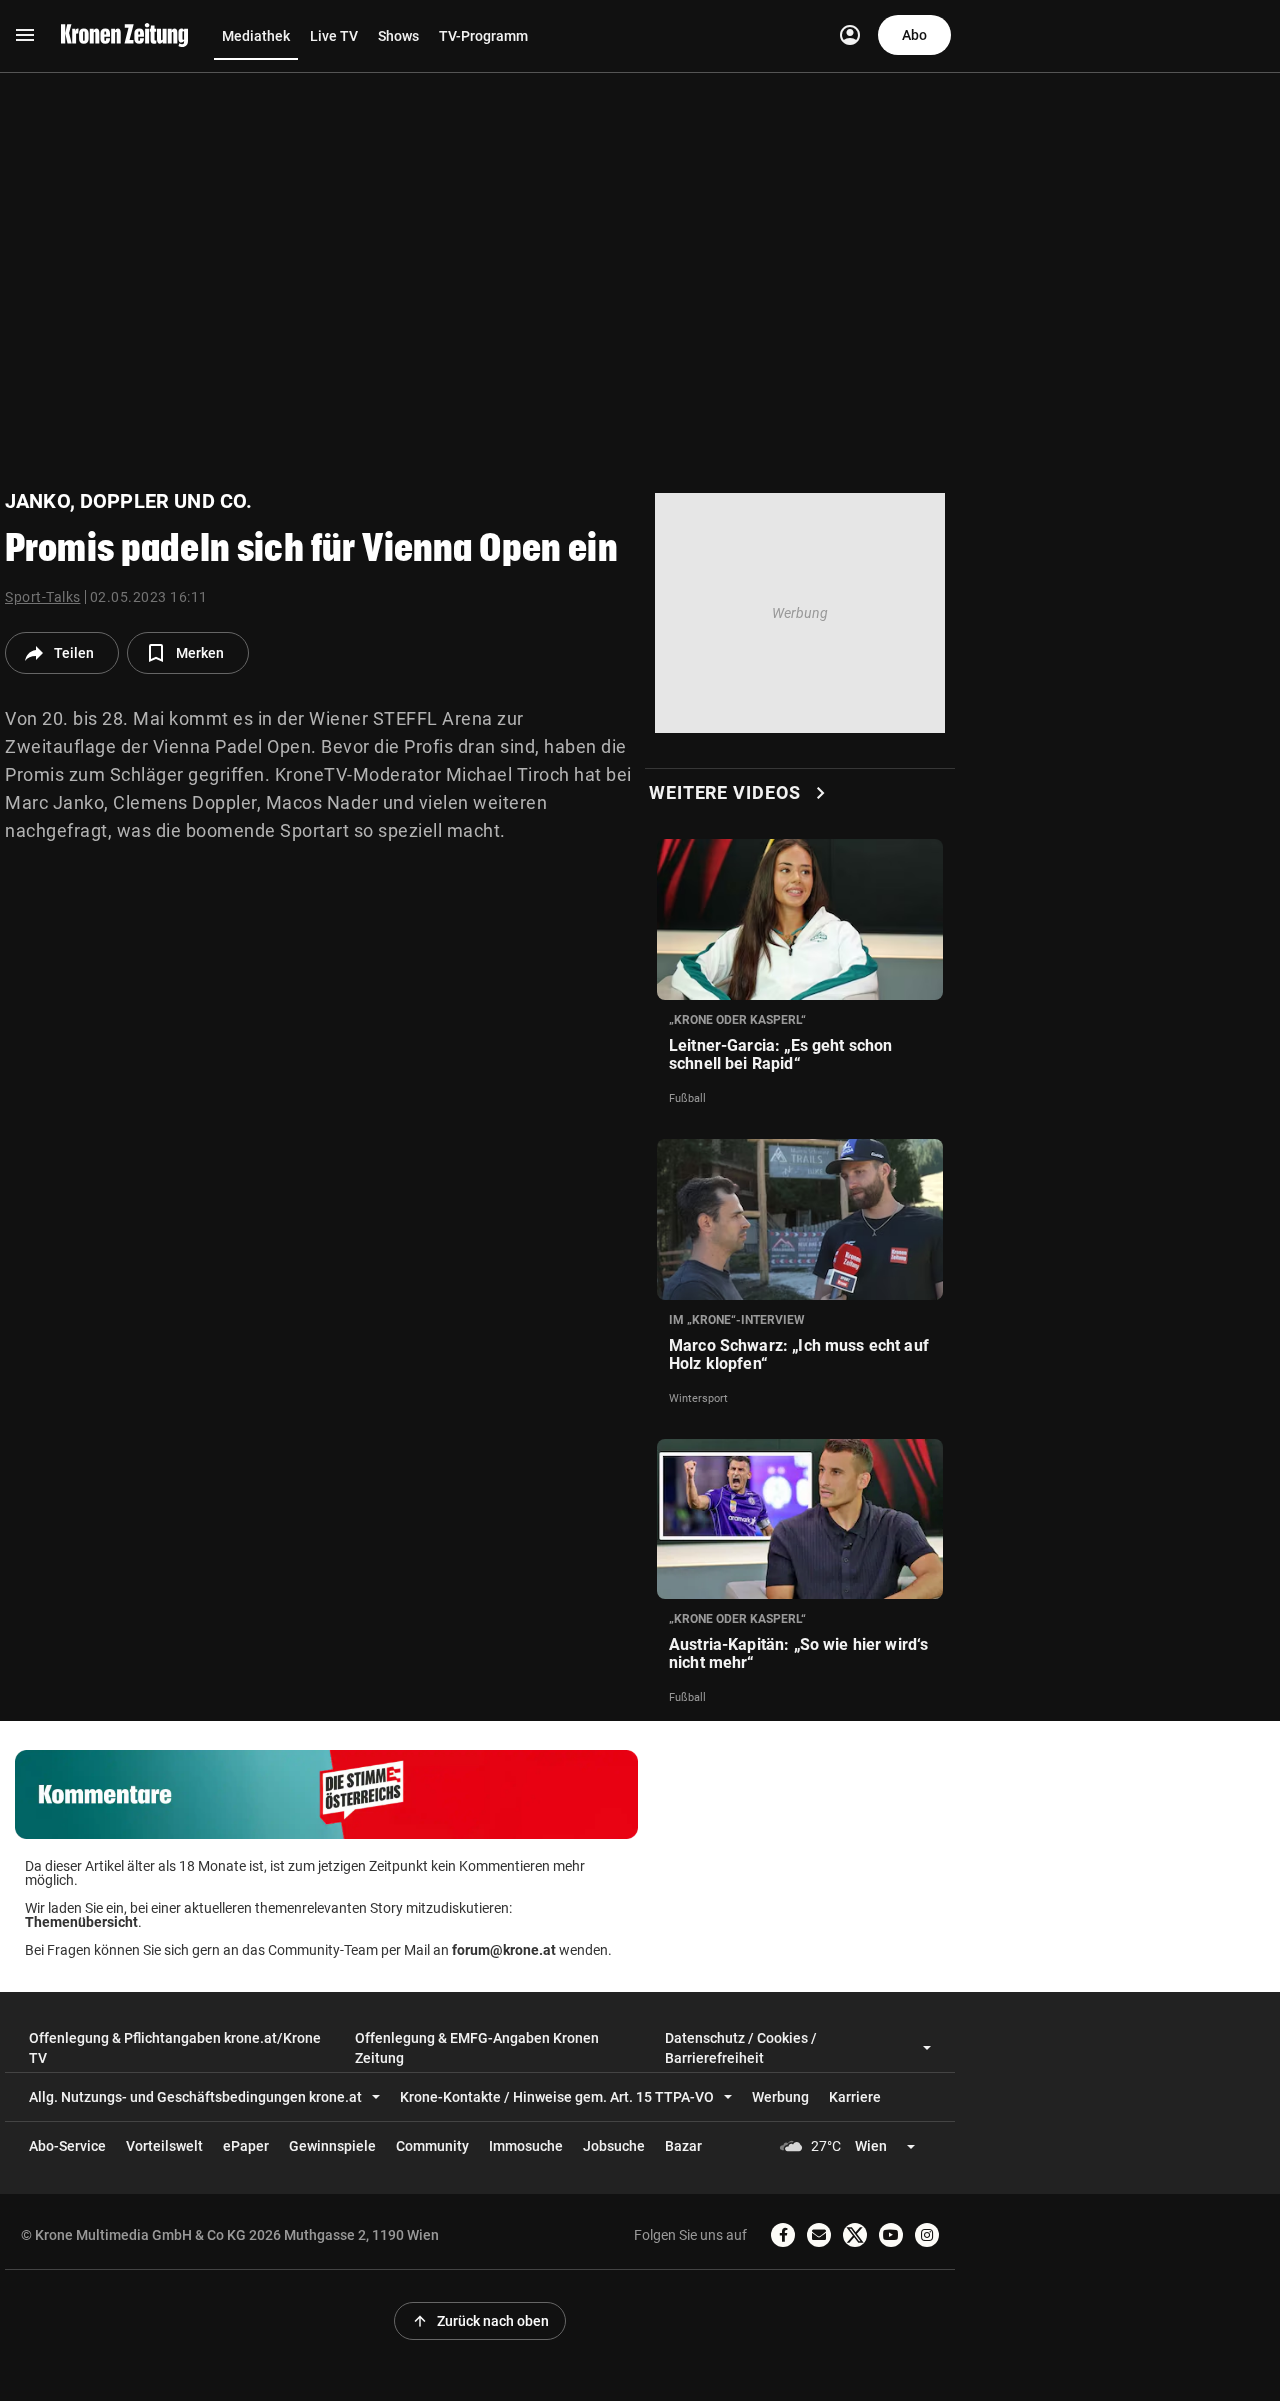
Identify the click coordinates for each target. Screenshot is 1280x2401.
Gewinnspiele (332, 2146)
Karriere (855, 2097)
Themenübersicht (81, 1922)
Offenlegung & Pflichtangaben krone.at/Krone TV (175, 2048)
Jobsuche (614, 2146)
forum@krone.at (504, 1950)
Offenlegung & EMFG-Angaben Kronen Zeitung (477, 2048)
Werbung (780, 2097)
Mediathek (256, 36)
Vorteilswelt (164, 2146)
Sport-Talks (43, 597)
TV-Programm (483, 36)
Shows (398, 36)
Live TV (334, 36)
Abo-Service (67, 2146)
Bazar (683, 2146)
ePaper (246, 2146)
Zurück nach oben (480, 2321)
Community (432, 2146)
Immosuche (526, 2146)
